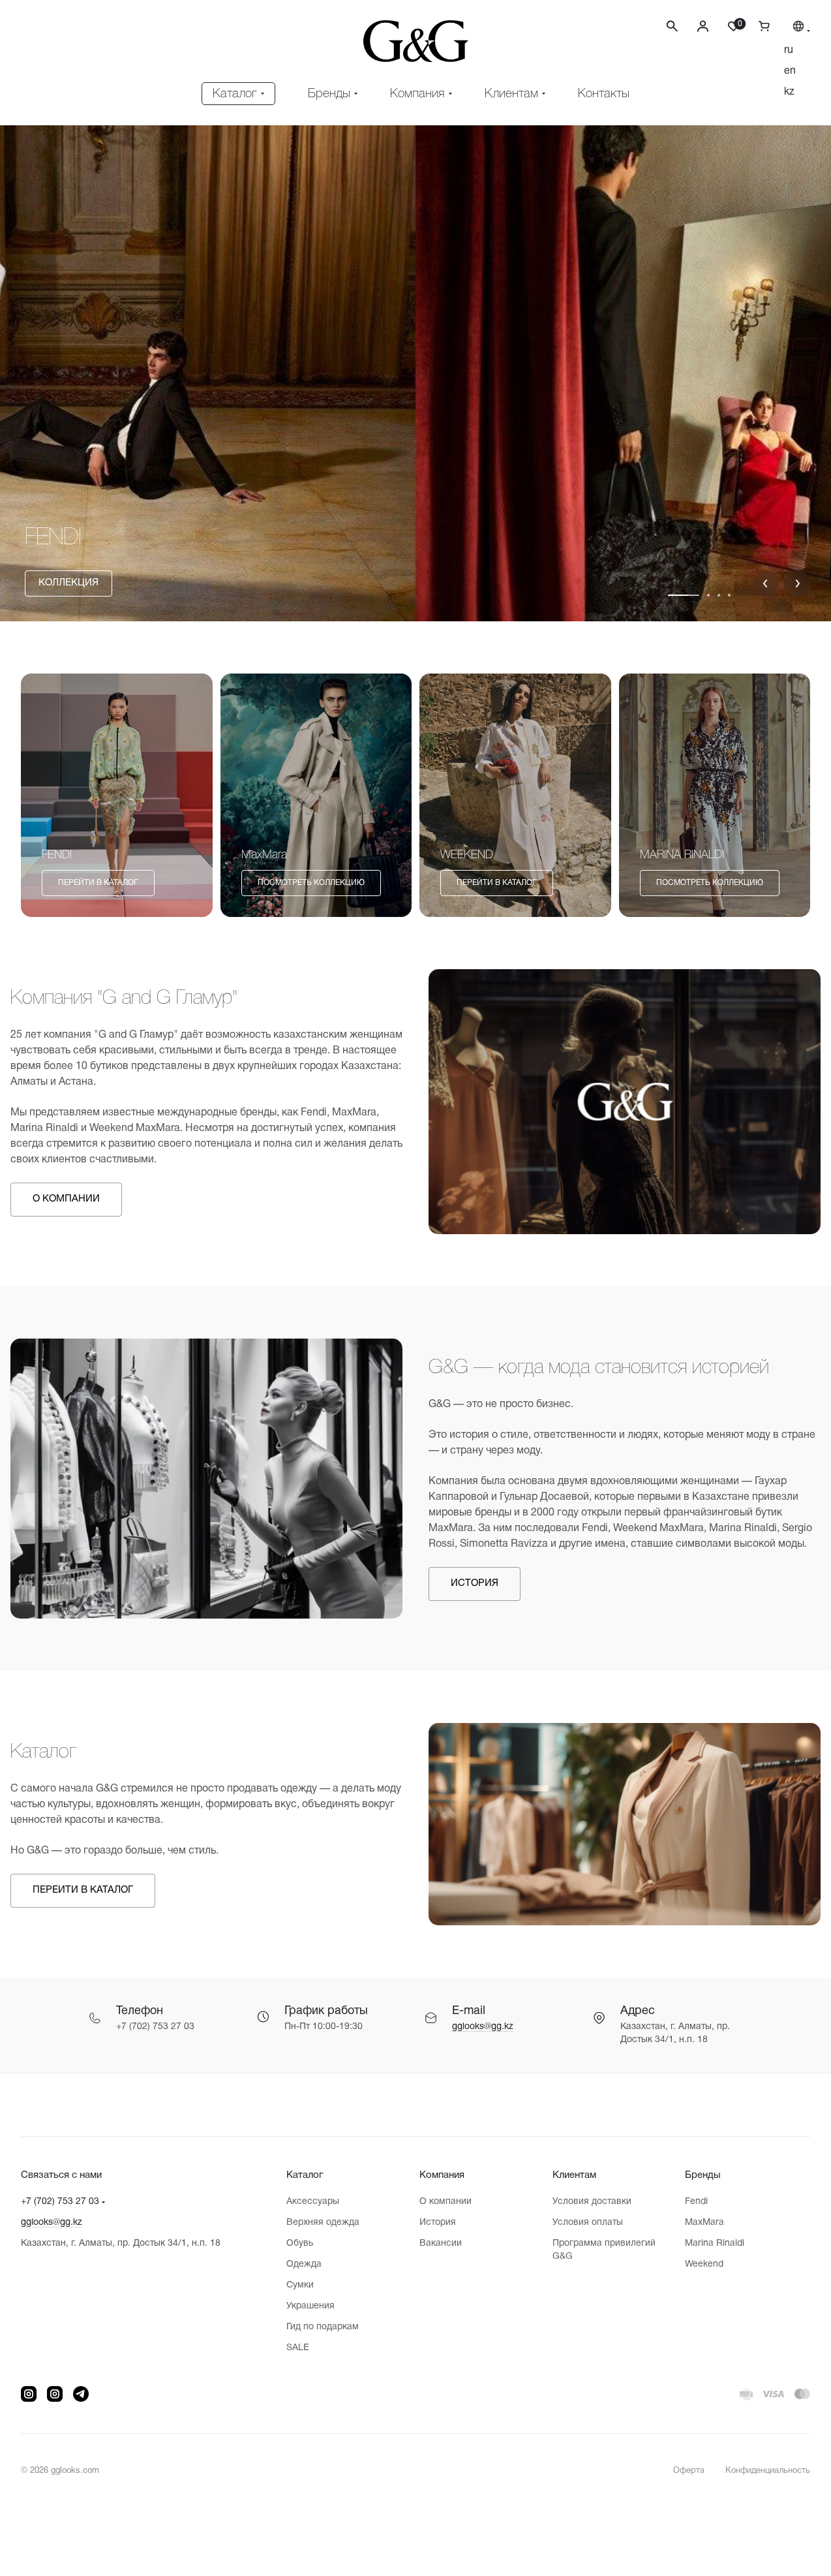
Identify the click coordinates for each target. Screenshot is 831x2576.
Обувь (300, 2243)
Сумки (300, 2285)
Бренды (703, 2175)
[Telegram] (81, 2394)
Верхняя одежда (323, 2223)
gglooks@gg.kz (483, 2027)
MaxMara (704, 2223)
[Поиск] (672, 26)
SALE (298, 2348)
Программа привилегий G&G (604, 2250)
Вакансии (441, 2243)
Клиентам (574, 2175)
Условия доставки (592, 2202)
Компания (442, 2175)
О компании (446, 2202)
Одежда (304, 2264)
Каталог (305, 2175)
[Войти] (703, 26)
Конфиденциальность (768, 2471)
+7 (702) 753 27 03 (60, 2202)
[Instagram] (29, 2394)
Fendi (696, 2202)
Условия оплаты (588, 2223)
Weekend (704, 2264)
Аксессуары (313, 2202)
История (438, 2223)
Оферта (689, 2471)
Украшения (310, 2306)
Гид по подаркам (323, 2327)
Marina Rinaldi (715, 2243)
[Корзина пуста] (759, 26)
